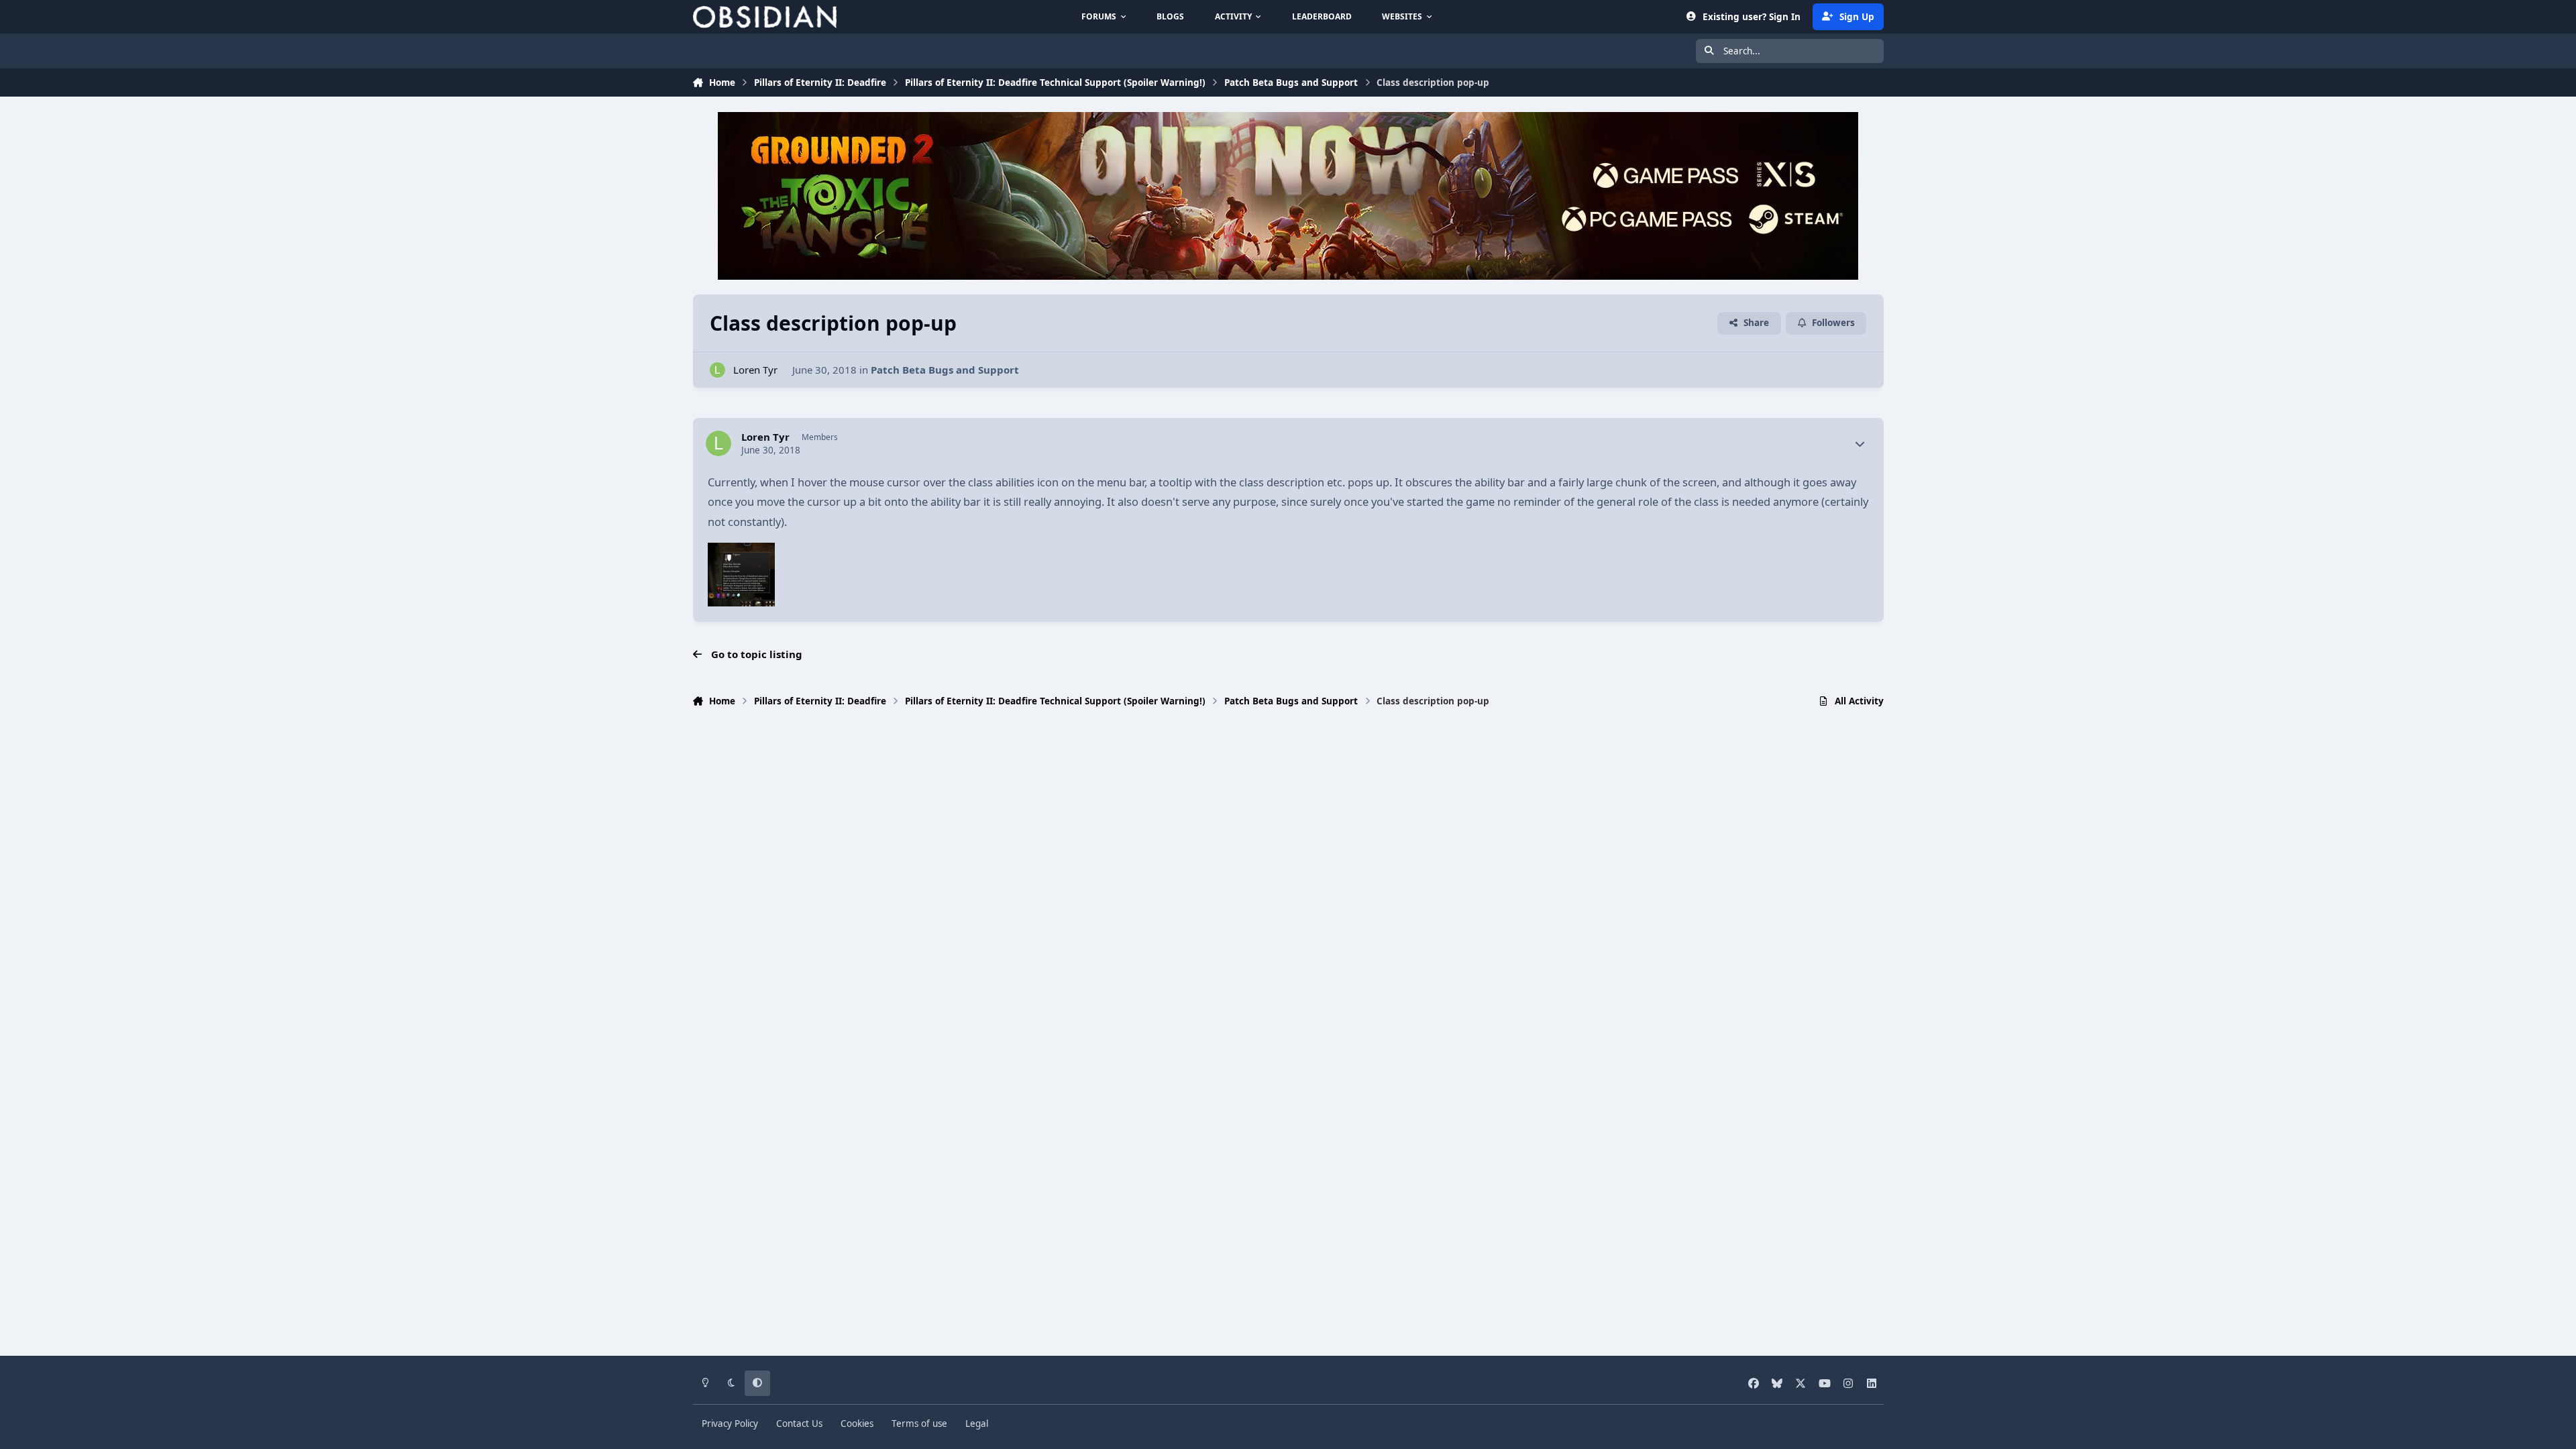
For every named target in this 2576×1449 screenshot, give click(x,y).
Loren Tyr (755, 370)
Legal (977, 1424)
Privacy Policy (730, 1424)
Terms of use (919, 1424)
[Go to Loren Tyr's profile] (717, 370)
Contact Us (799, 1424)
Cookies (857, 1424)
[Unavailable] (741, 552)
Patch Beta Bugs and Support (945, 370)
